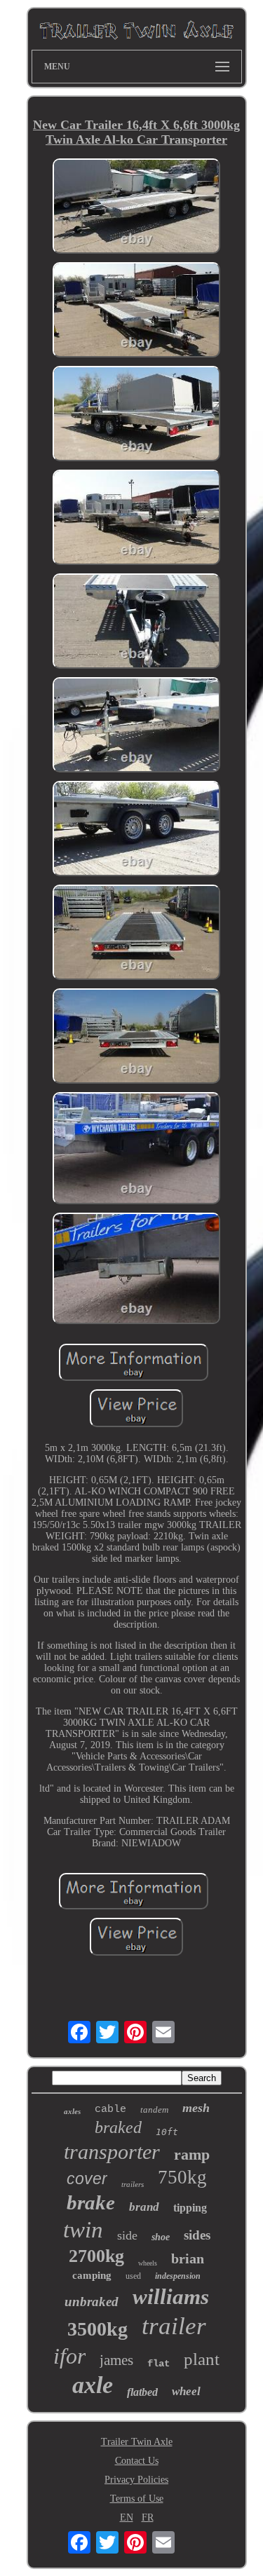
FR (148, 2517)
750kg (182, 2177)
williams (171, 2297)
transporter (112, 2152)
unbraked (92, 2302)
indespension (178, 2276)
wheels (148, 2263)
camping (92, 2275)
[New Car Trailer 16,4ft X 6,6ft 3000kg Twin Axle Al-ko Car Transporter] (137, 207)
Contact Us (137, 2461)
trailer (174, 2326)
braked (118, 2127)
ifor (69, 2356)
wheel (186, 2391)
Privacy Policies (136, 2480)
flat (159, 2364)
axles (72, 2111)
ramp (192, 2154)
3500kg (97, 2329)
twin (83, 2230)
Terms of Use (137, 2499)
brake (91, 2202)
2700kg (96, 2256)
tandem (154, 2110)
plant (202, 2359)
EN (127, 2517)
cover (87, 2179)
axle (93, 2385)
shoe (161, 2237)
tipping (190, 2208)
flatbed (142, 2392)
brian (188, 2258)
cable (110, 2110)
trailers (133, 2184)
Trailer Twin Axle (137, 2442)
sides (197, 2235)
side (127, 2235)
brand (144, 2207)
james (116, 2360)
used (133, 2276)
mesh (196, 2108)
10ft (167, 2132)
